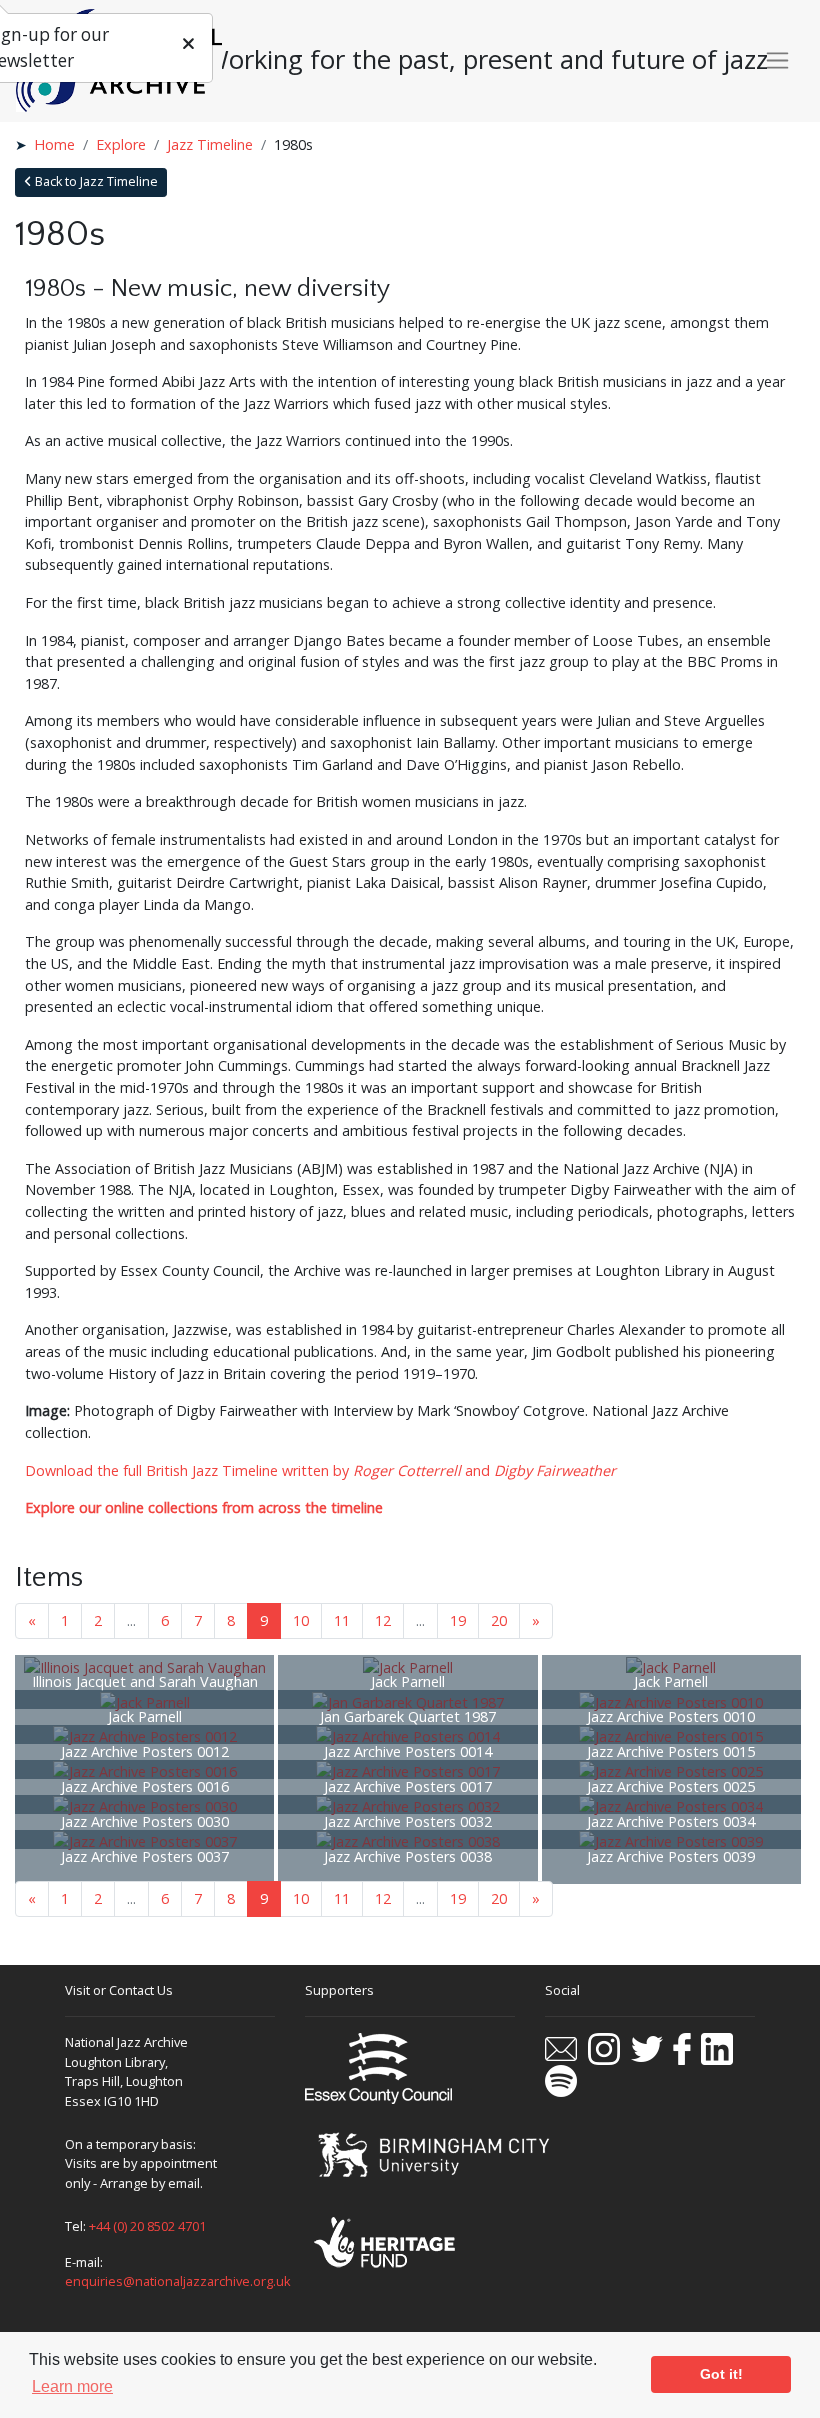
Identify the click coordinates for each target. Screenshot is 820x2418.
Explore (121, 144)
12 (383, 1620)
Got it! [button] (721, 2374)
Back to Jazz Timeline (95, 181)
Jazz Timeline (210, 144)
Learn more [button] (72, 2386)
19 (458, 1620)
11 (342, 1620)
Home (54, 144)
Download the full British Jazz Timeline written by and (320, 1470)
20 (499, 1620)
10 (301, 1620)
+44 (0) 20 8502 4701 (147, 2226)
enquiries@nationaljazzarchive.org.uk (178, 2281)
